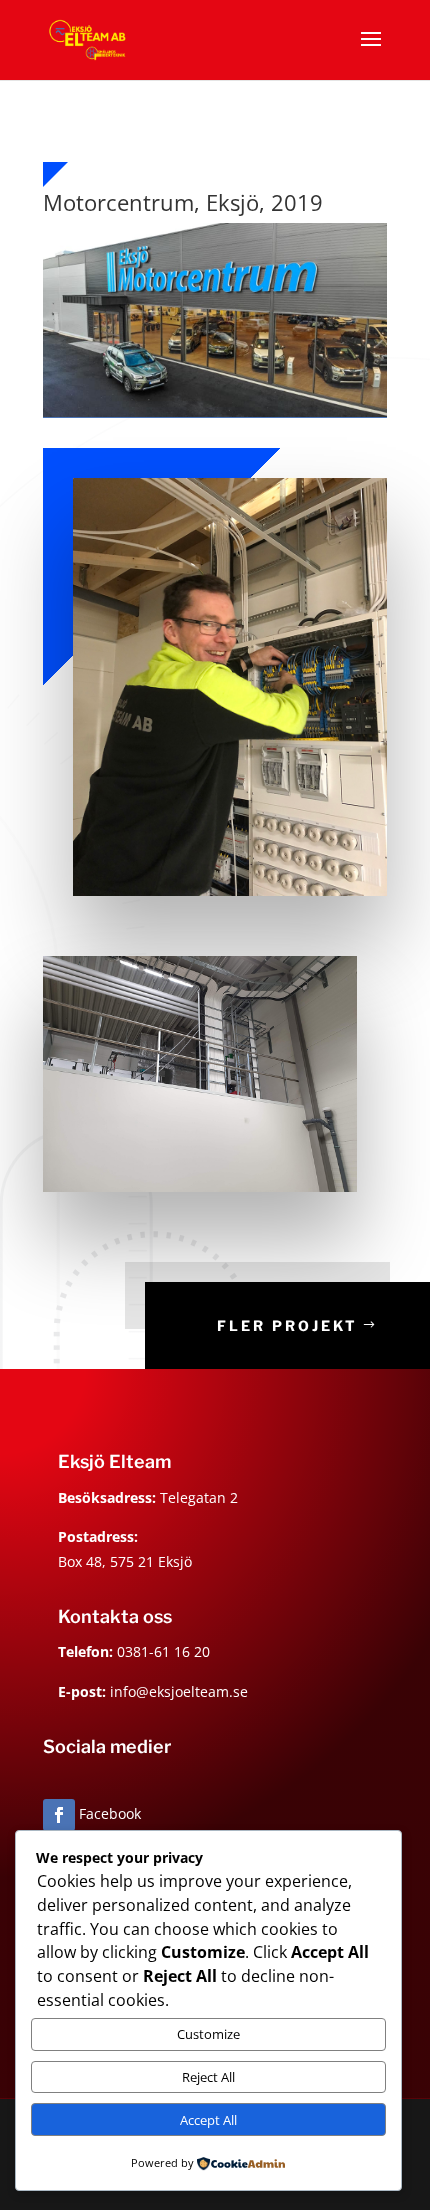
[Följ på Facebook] (59, 1815)
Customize (208, 2034)
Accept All (208, 2120)
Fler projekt (287, 1325)
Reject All (208, 2077)
